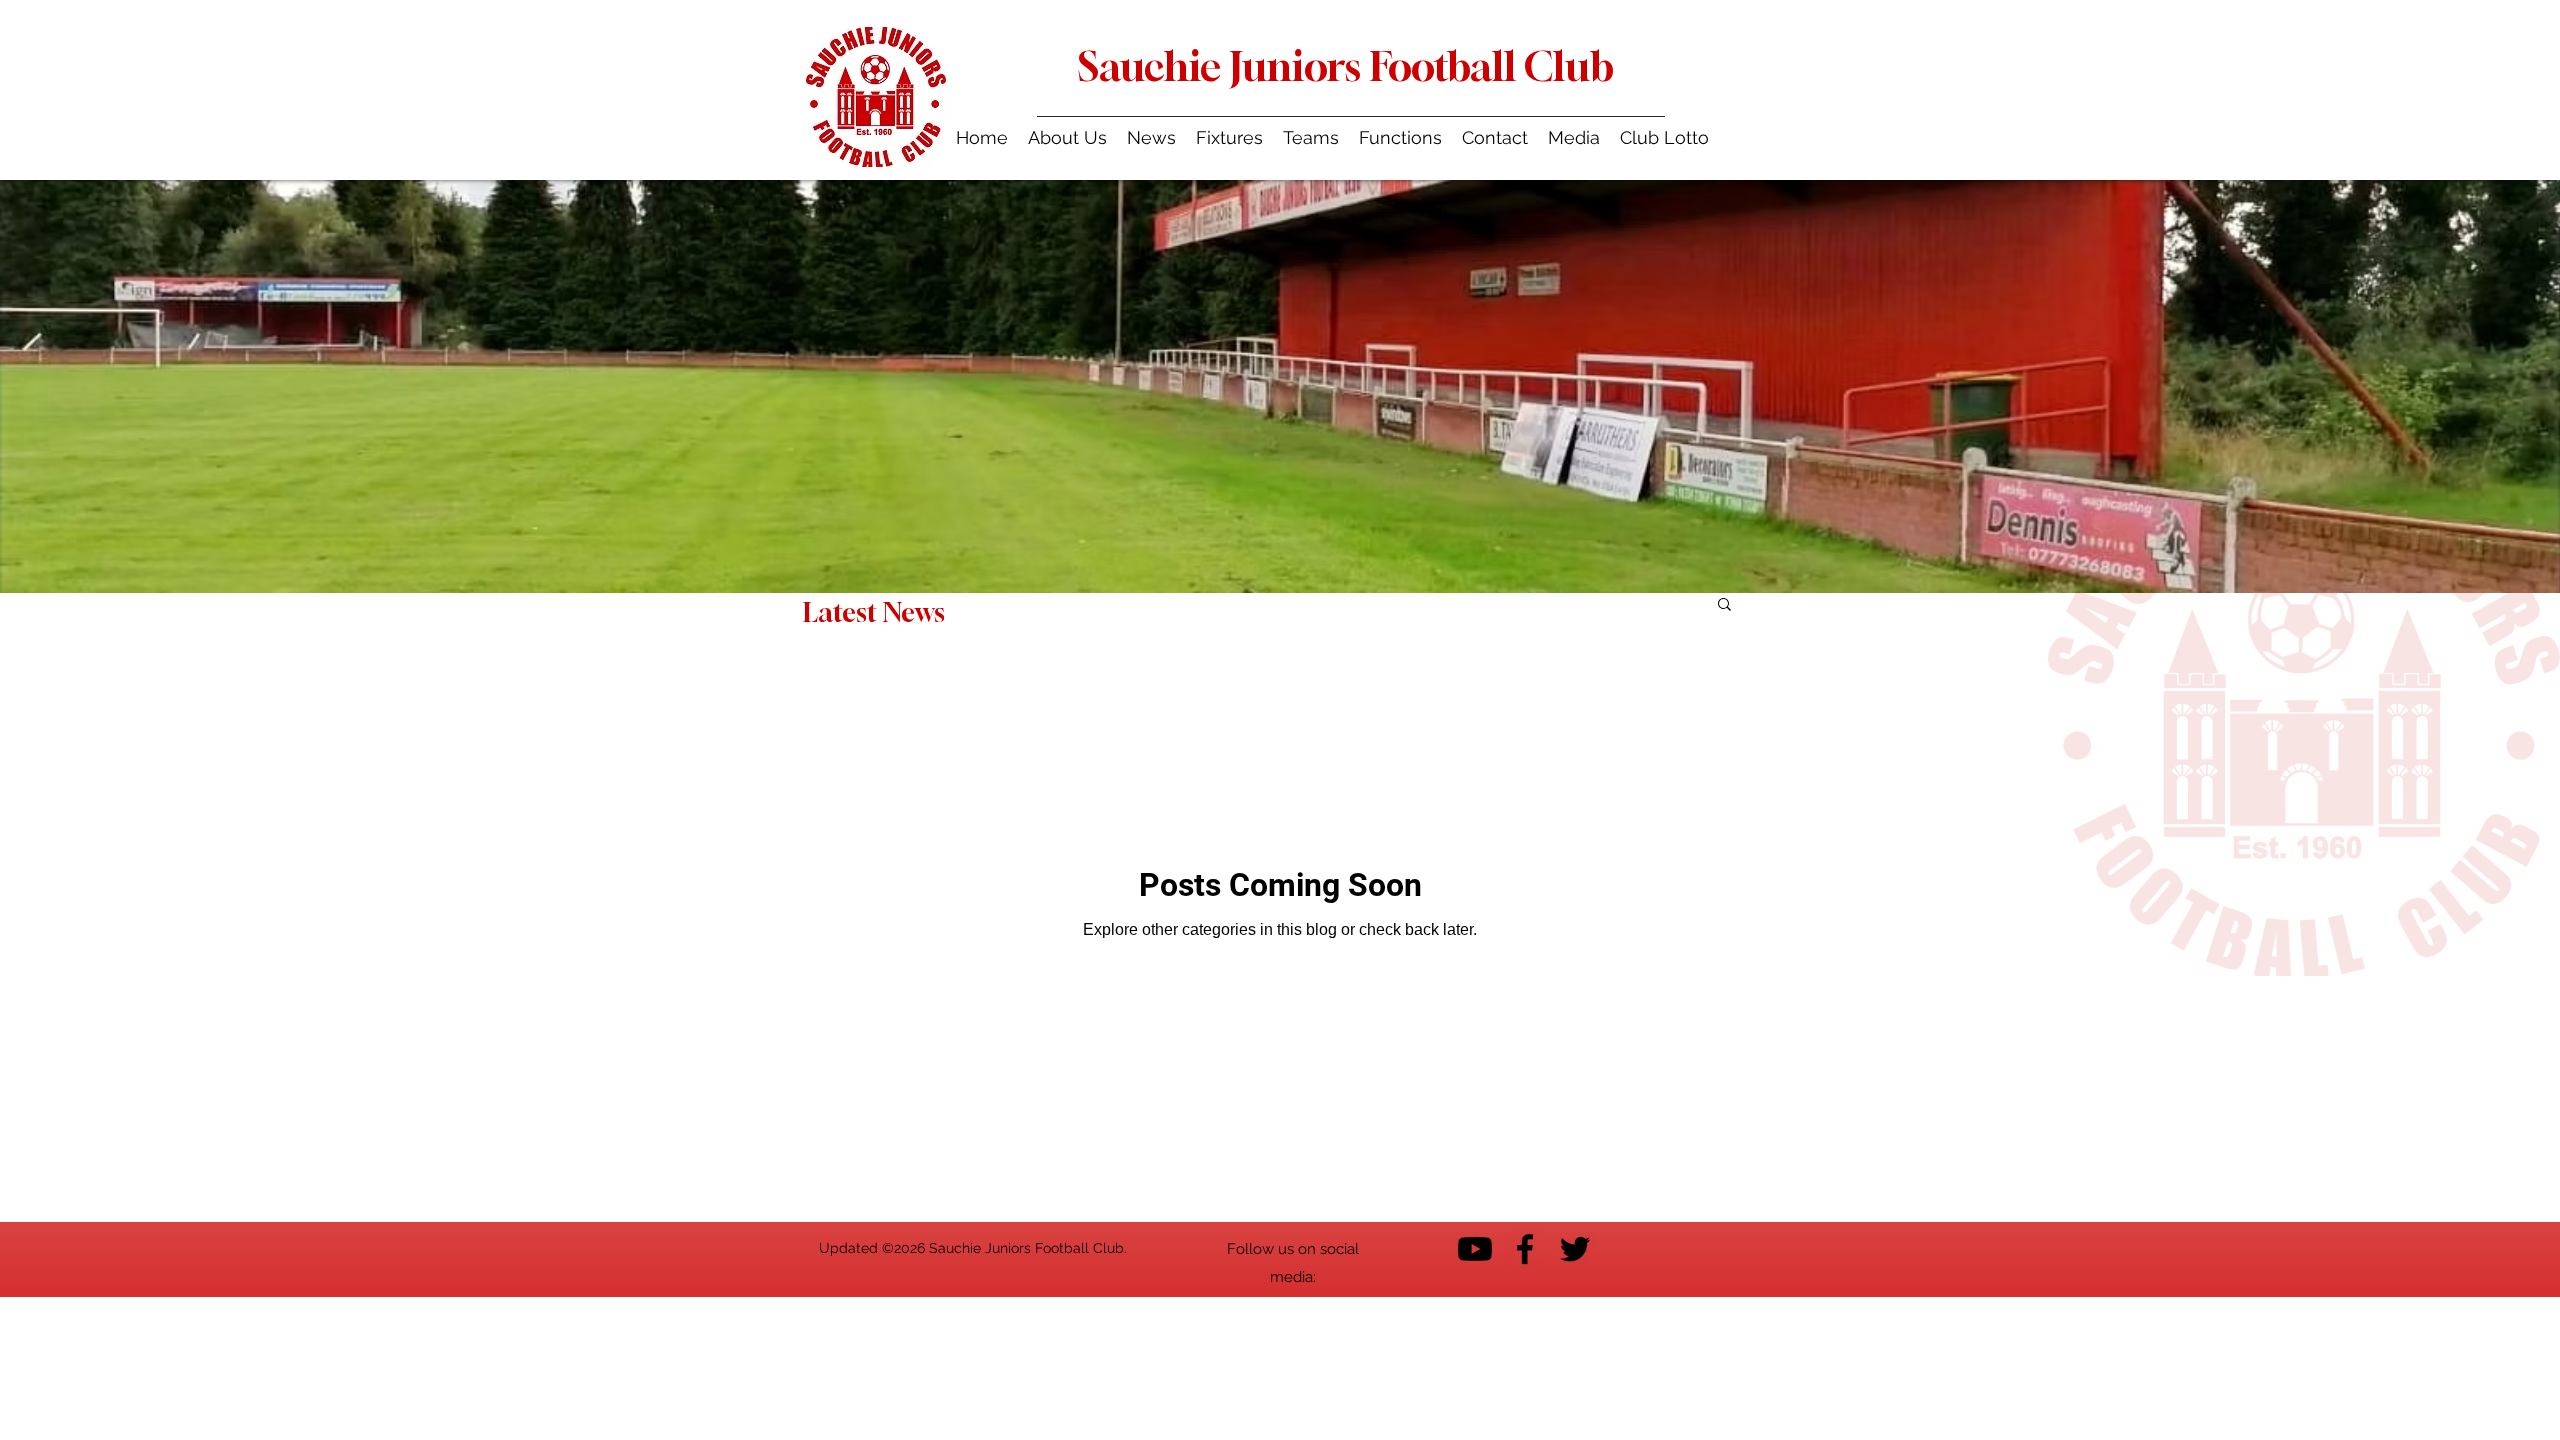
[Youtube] (1475, 1249)
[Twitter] (1575, 1249)
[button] (1311, 137)
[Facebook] (1525, 1249)
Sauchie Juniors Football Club (1346, 66)
